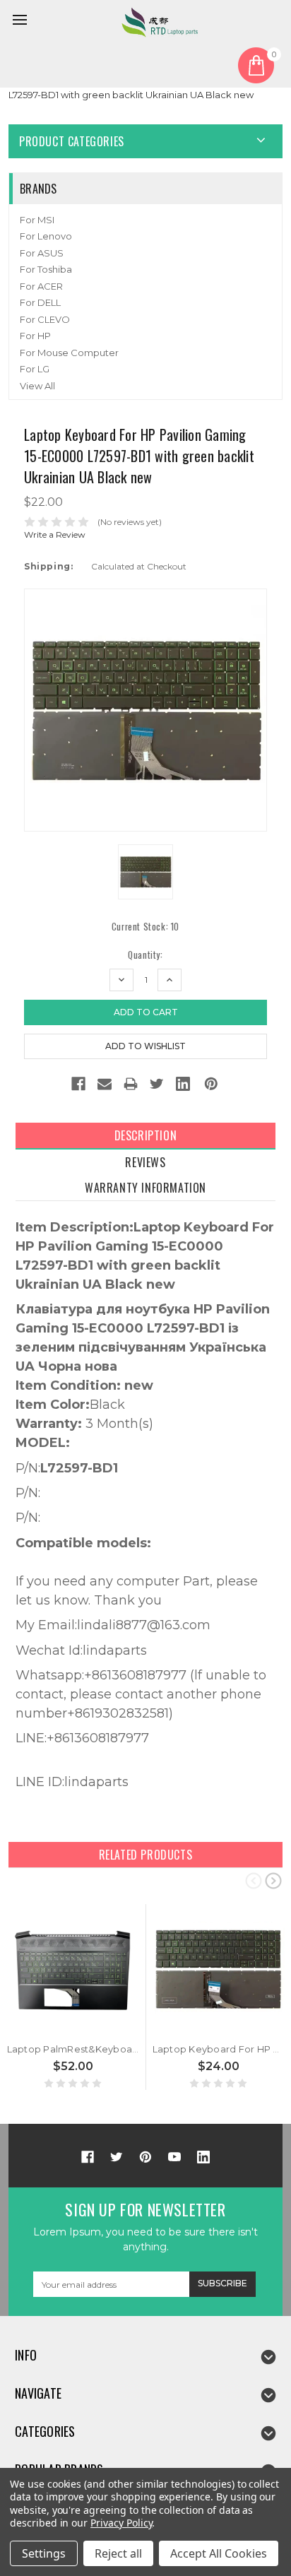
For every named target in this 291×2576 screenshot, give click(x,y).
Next (273, 1880)
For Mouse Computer (69, 353)
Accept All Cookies (219, 2553)
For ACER (41, 286)
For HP (35, 336)
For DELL (40, 302)
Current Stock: (145, 927)
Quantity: (145, 955)
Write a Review (55, 534)
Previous (254, 1880)
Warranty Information (145, 1188)
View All (37, 386)
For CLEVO (45, 319)
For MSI (37, 220)
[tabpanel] (73, 1997)
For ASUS (42, 253)
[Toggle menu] (22, 22)
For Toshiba (46, 269)
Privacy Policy (121, 2523)
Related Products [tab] (146, 1855)
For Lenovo (46, 236)
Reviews (145, 1162)
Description (146, 1135)
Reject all (118, 2553)
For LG (35, 369)
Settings (44, 2553)
